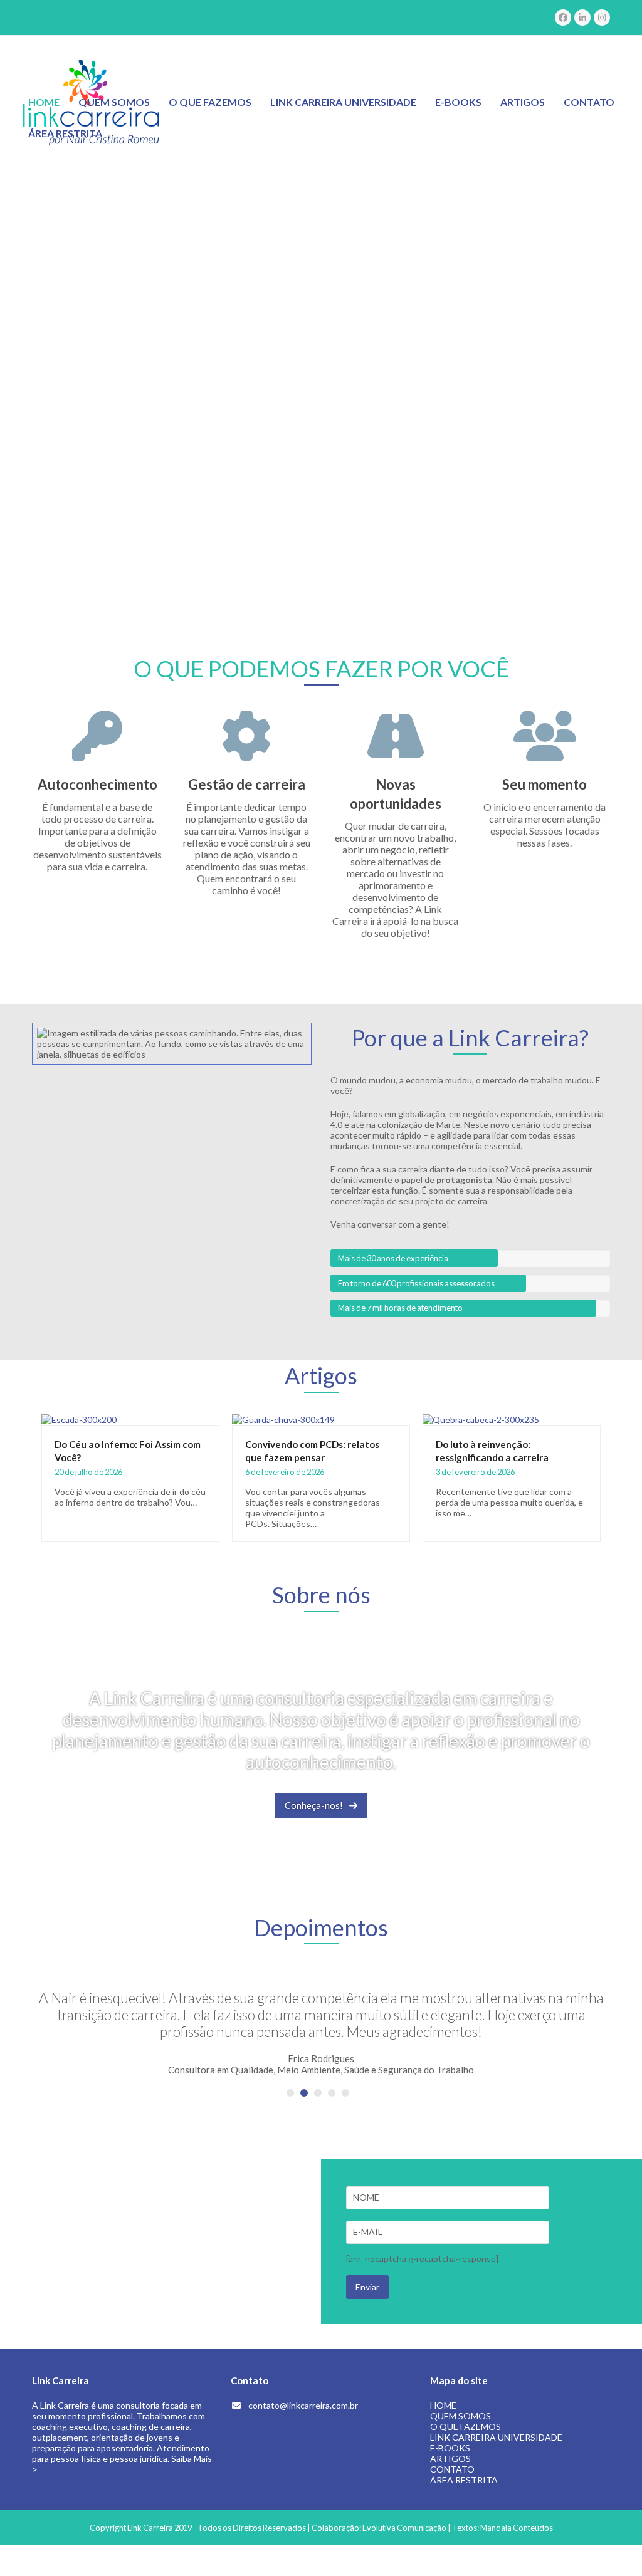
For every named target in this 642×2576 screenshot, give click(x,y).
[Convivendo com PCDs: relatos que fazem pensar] (283, 1418)
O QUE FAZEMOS (466, 2427)
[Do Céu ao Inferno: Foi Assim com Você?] (79, 1418)
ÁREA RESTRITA (464, 2480)
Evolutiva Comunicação (404, 2528)
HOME (443, 2405)
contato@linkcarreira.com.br (303, 2405)
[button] (290, 2093)
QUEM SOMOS (460, 2416)
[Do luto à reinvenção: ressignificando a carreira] (481, 1418)
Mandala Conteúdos (517, 2528)
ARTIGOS (450, 2459)
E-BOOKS (450, 2448)
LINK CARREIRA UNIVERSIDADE (496, 2437)
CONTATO (452, 2469)
